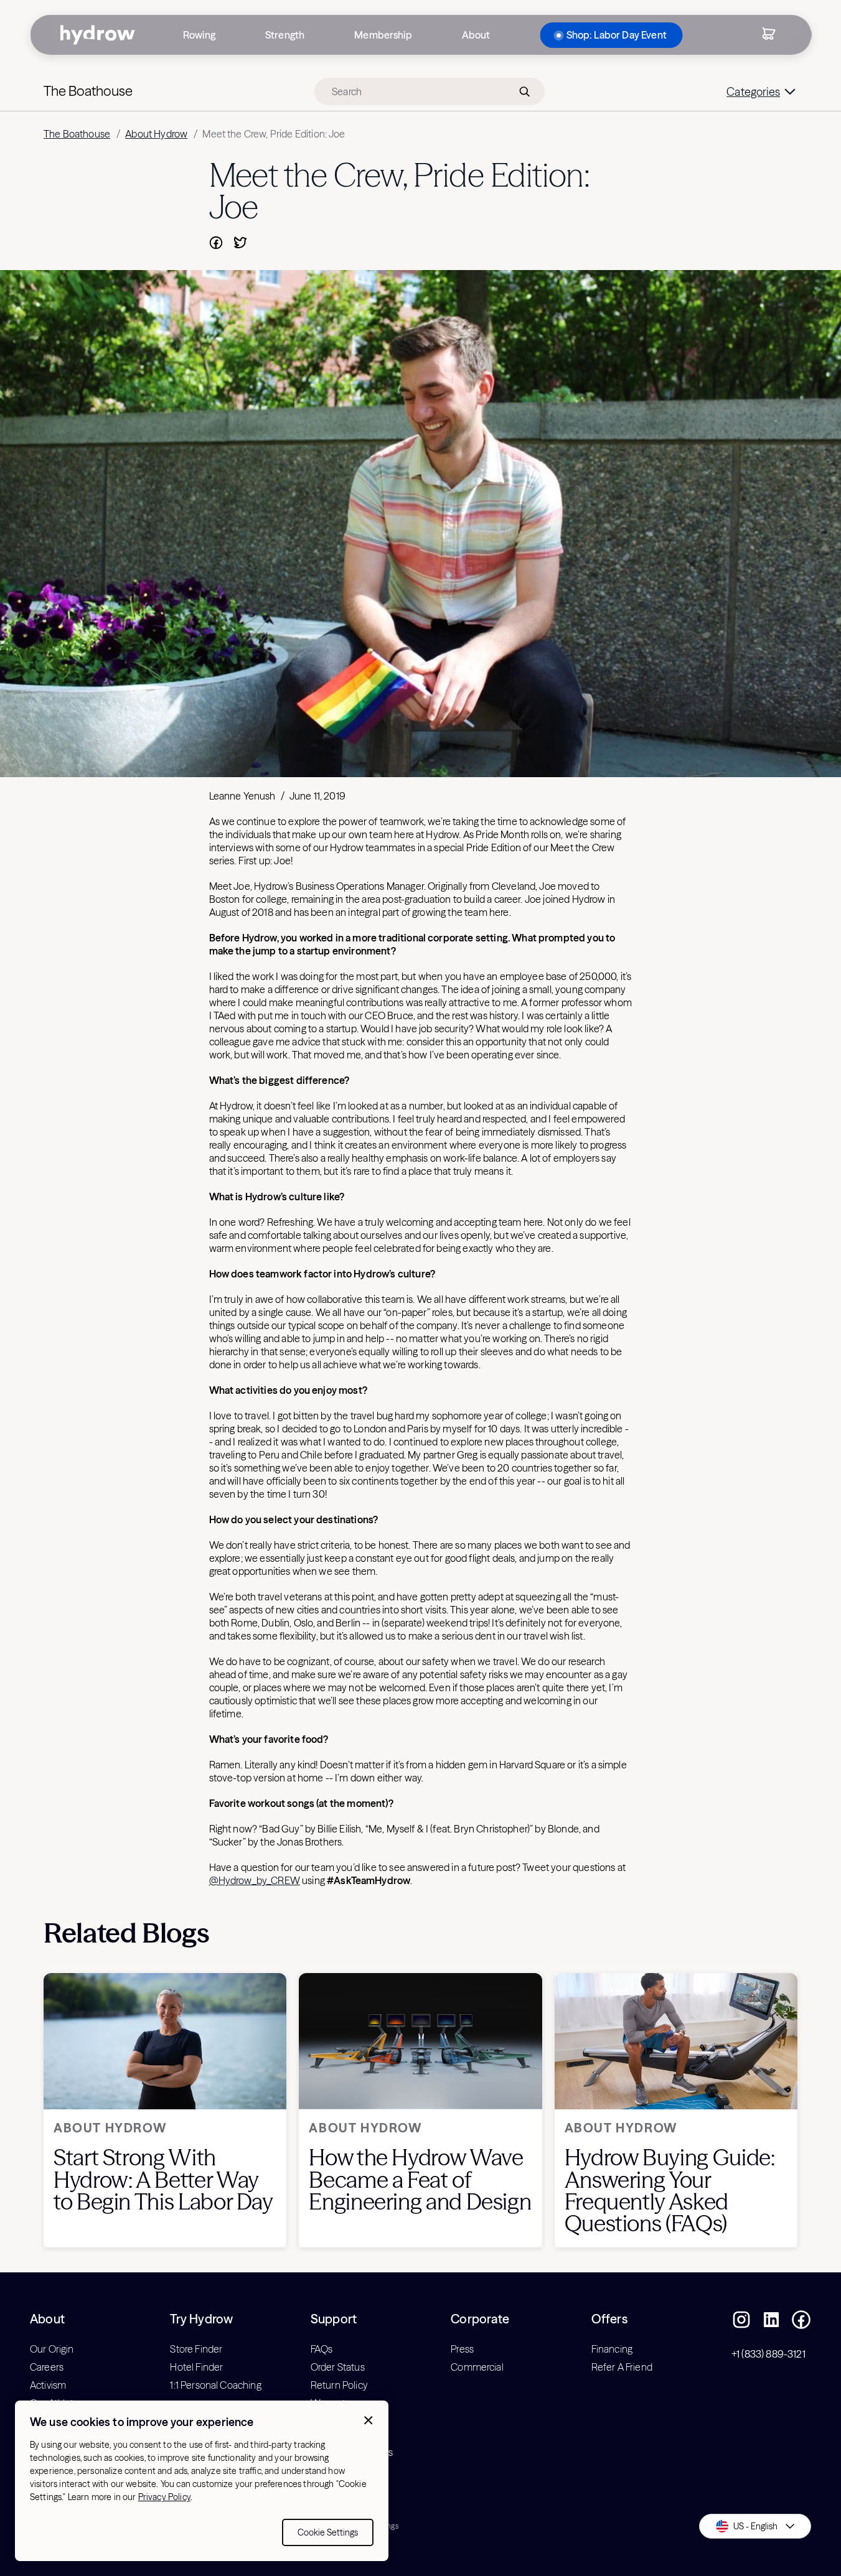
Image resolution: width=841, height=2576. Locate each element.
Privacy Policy (164, 2497)
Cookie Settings (328, 2532)
